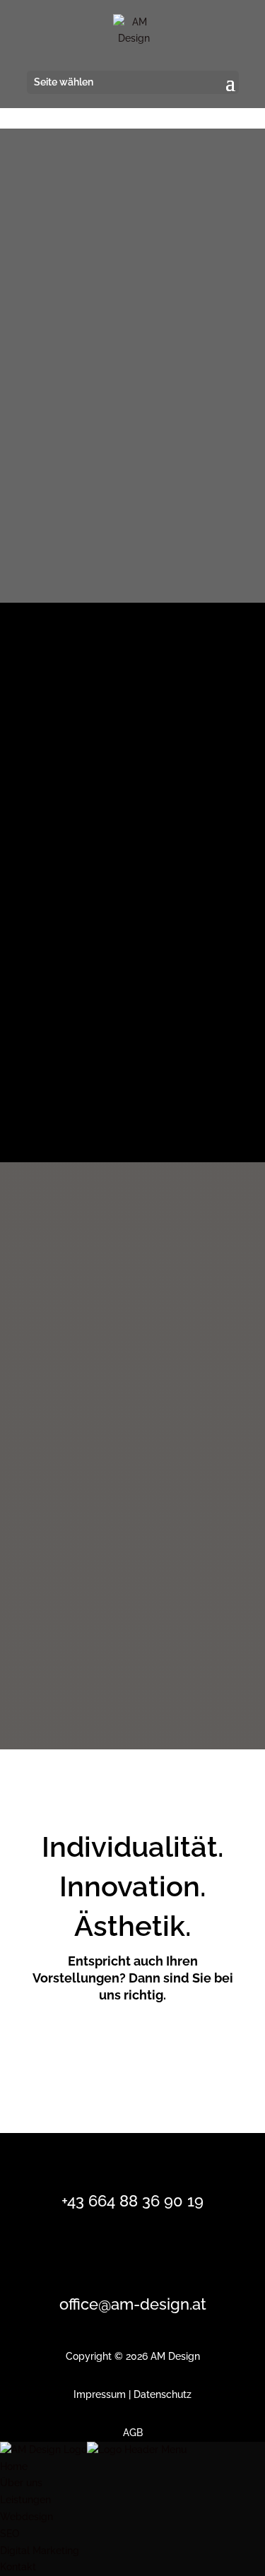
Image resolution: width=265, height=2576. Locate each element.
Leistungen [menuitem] (25, 2500)
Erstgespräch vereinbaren (121, 2046)
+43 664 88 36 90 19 (132, 2201)
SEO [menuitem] (10, 2534)
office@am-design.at (133, 2304)
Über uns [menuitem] (21, 2483)
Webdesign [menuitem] (26, 2517)
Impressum (100, 2394)
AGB (133, 2433)
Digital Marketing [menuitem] (40, 2551)
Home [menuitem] (14, 2466)
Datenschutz (163, 2394)
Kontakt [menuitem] (18, 2567)
